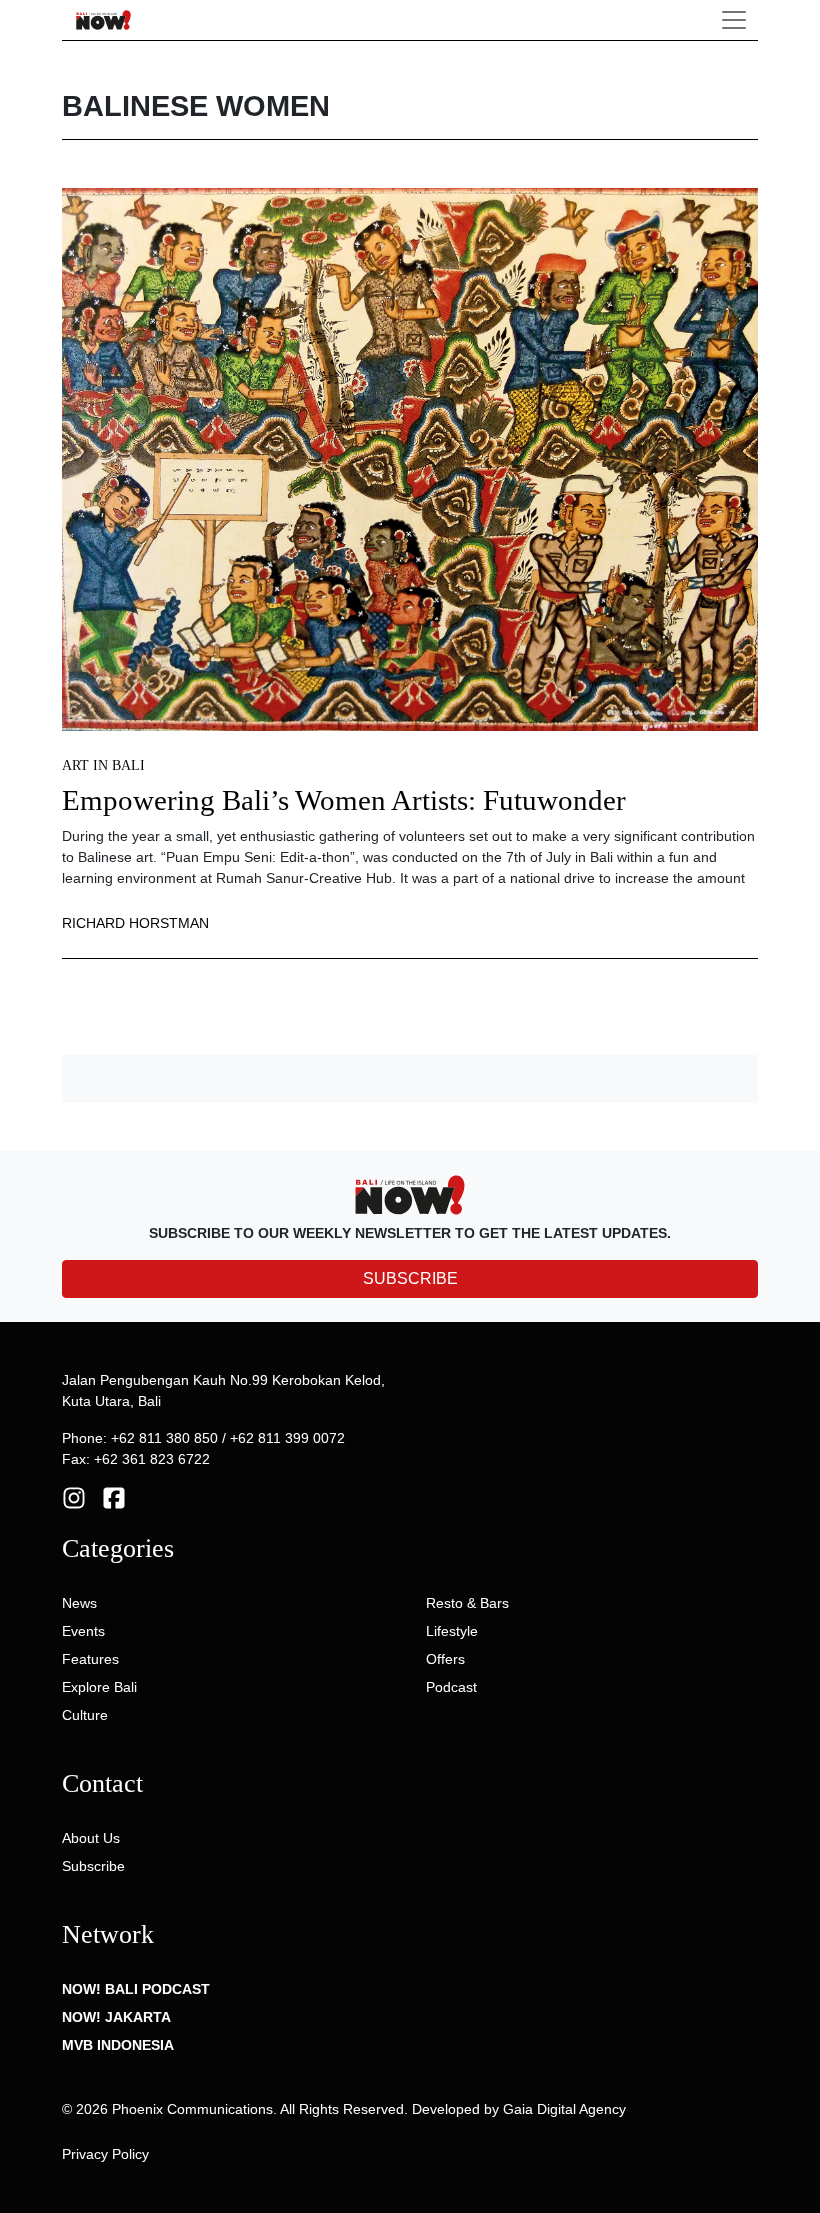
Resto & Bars (467, 1603)
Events (83, 1631)
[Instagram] (74, 1497)
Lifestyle (452, 1631)
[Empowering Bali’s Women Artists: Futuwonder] (410, 458)
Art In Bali (103, 765)
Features (90, 1659)
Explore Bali (99, 1687)
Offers (445, 1659)
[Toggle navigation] (734, 20)
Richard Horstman (135, 923)
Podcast (451, 1687)
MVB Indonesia (118, 2045)
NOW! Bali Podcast (136, 1989)
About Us (91, 1838)
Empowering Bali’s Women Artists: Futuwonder (344, 800)
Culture (85, 1715)
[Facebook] (114, 1497)
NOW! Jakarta (116, 2017)
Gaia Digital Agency (564, 2109)
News (79, 1603)
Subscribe (93, 1866)
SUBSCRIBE (410, 1278)
